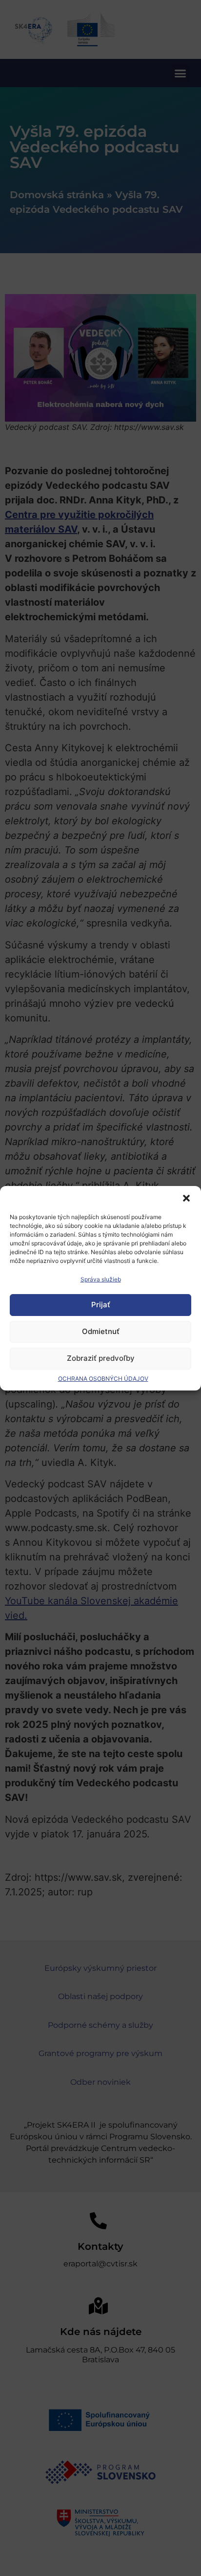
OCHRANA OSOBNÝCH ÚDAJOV (103, 1379)
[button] (186, 1198)
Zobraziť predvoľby (101, 1358)
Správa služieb (101, 1279)
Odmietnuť (101, 1331)
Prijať (101, 1305)
